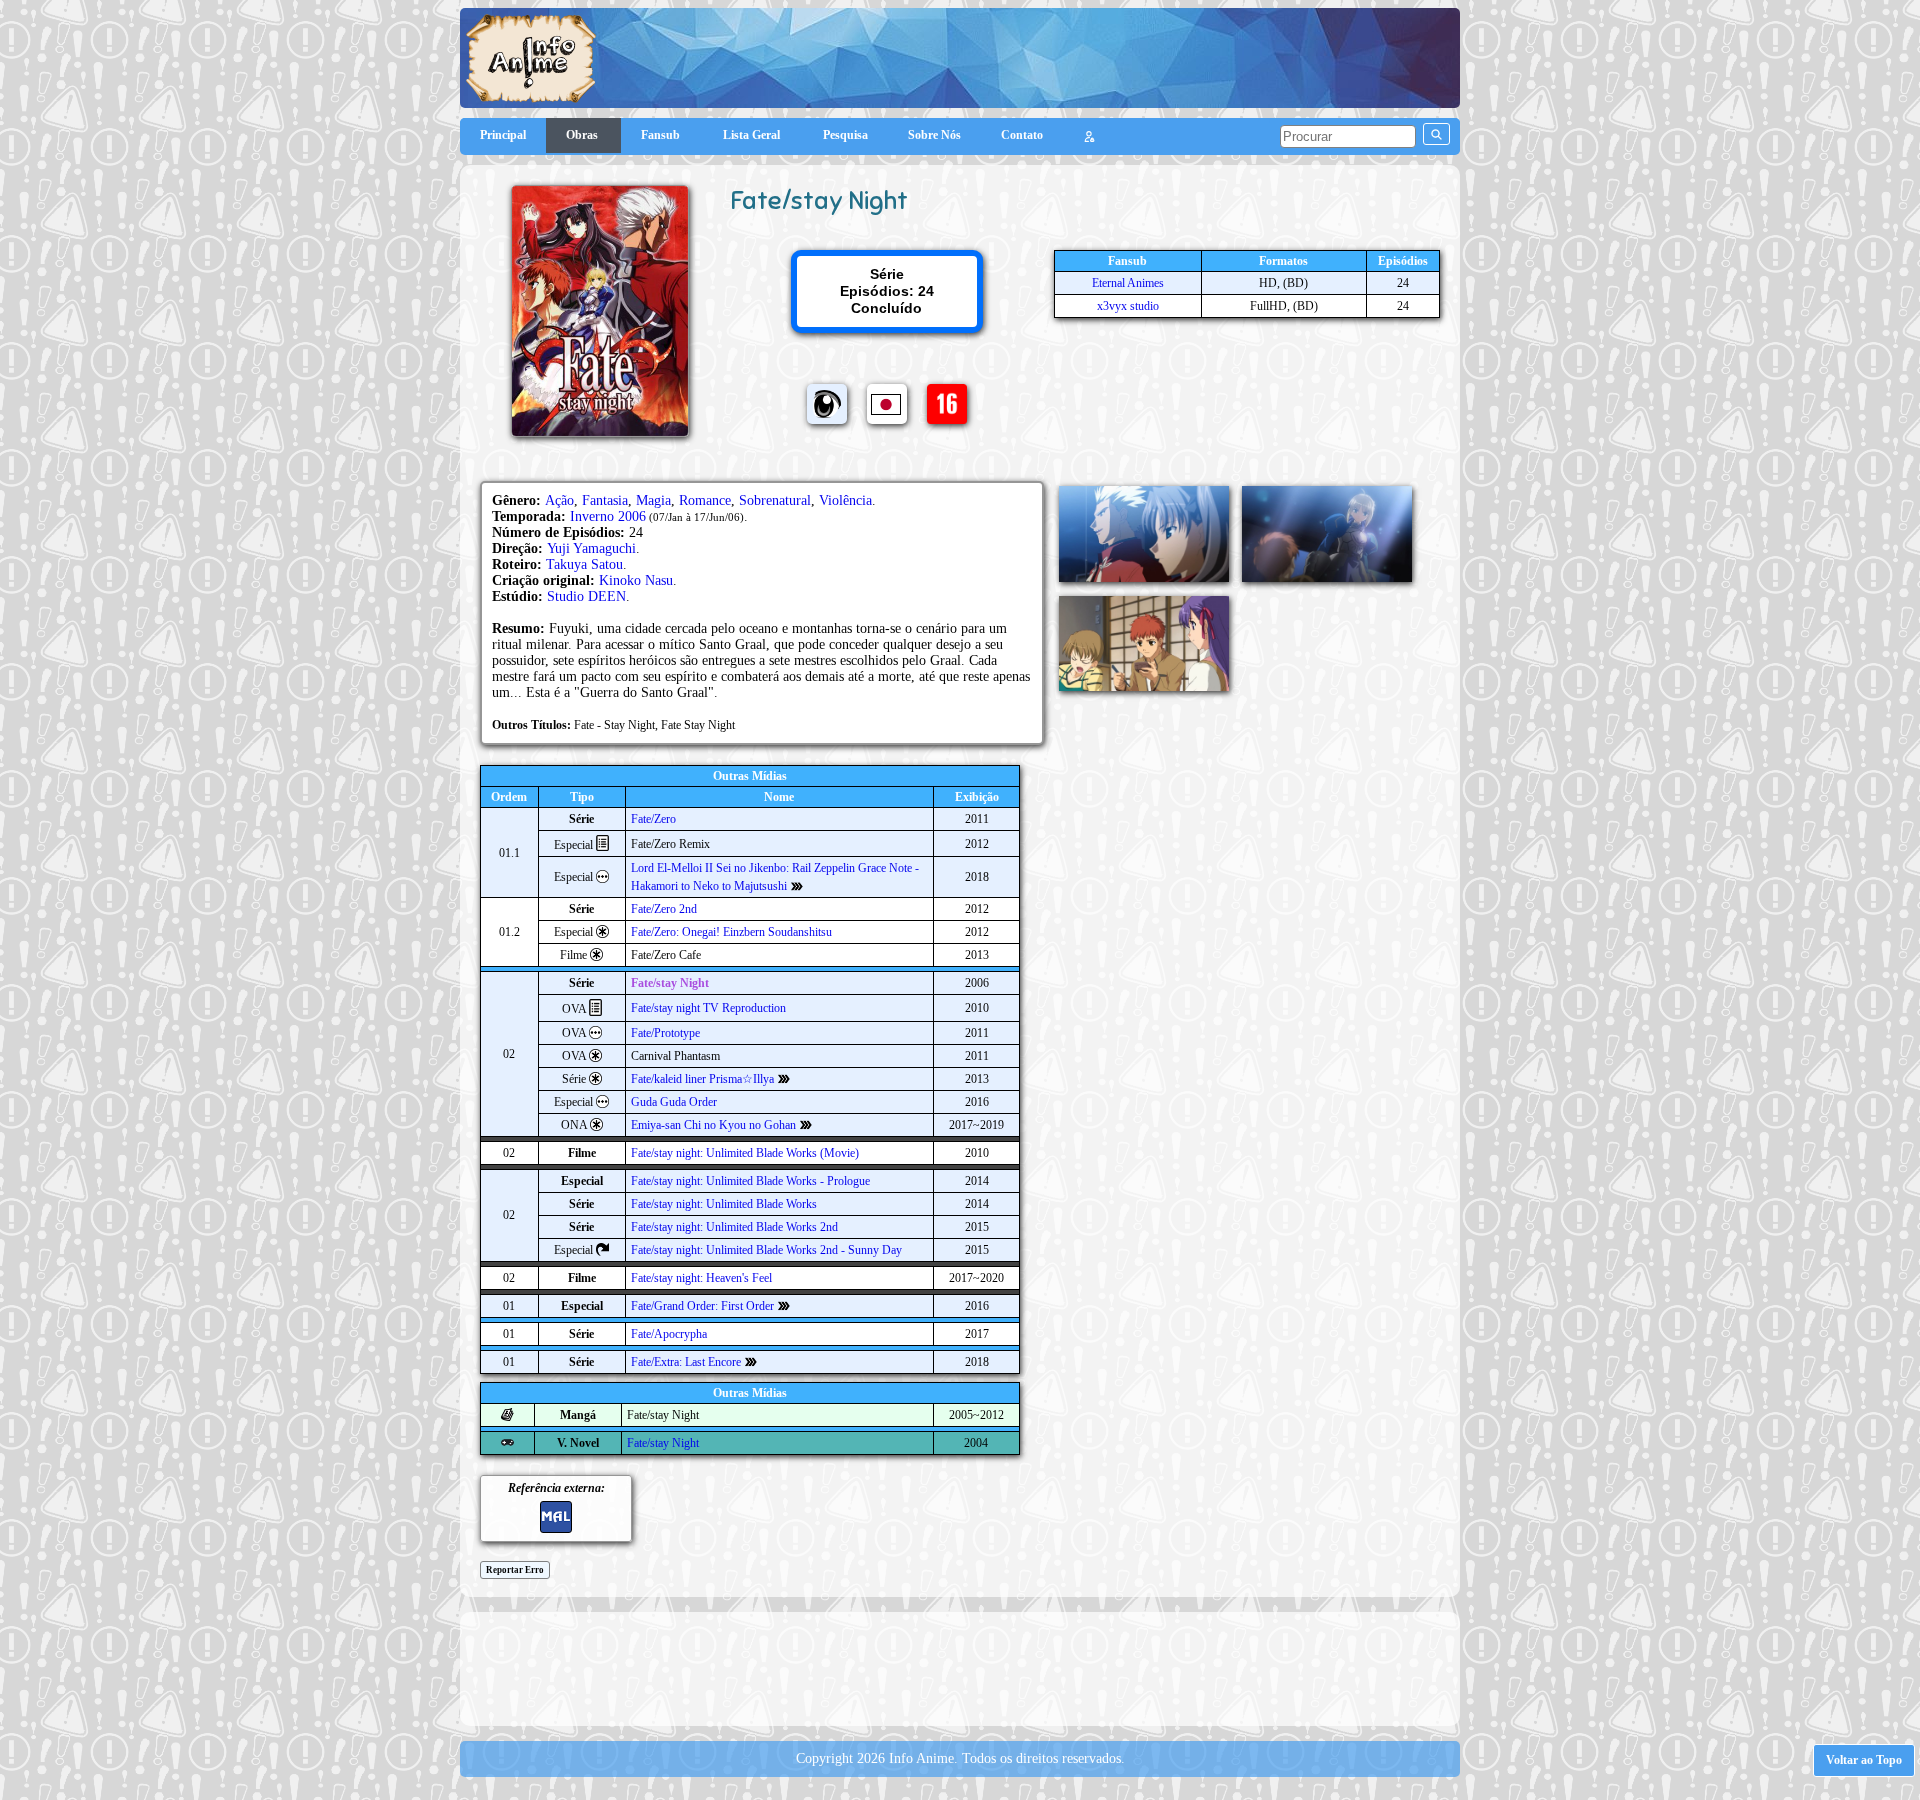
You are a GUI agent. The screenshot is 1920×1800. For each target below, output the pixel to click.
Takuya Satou (584, 564)
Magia (653, 500)
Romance (705, 500)
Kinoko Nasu (636, 580)
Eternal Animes (1128, 283)
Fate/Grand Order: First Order (702, 1306)
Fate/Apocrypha (669, 1334)
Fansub (662, 135)
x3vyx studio (1128, 306)
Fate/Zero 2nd (664, 909)
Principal (503, 135)
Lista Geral (753, 135)
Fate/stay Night (670, 983)
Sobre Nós (934, 135)
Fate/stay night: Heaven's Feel (701, 1278)
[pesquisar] (1436, 134)
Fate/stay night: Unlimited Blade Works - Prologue (750, 1181)
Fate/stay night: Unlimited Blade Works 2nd (734, 1227)
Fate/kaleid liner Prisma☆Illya (702, 1079)
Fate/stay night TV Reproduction (708, 1008)
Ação (559, 500)
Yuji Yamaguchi (591, 548)
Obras (583, 135)
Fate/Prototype (665, 1033)
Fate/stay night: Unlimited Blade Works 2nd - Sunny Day (766, 1250)
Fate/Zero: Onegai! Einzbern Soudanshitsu (731, 932)
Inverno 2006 (608, 516)
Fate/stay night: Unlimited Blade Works (724, 1204)
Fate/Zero (653, 819)
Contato (1022, 135)
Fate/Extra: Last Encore (686, 1362)
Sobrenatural (775, 500)
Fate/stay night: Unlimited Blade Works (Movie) (745, 1153)
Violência (845, 500)
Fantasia (605, 500)
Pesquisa (845, 135)
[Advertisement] (960, 1667)
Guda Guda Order (674, 1102)
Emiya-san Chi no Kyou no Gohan (713, 1125)
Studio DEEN (586, 596)
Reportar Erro (515, 1570)
